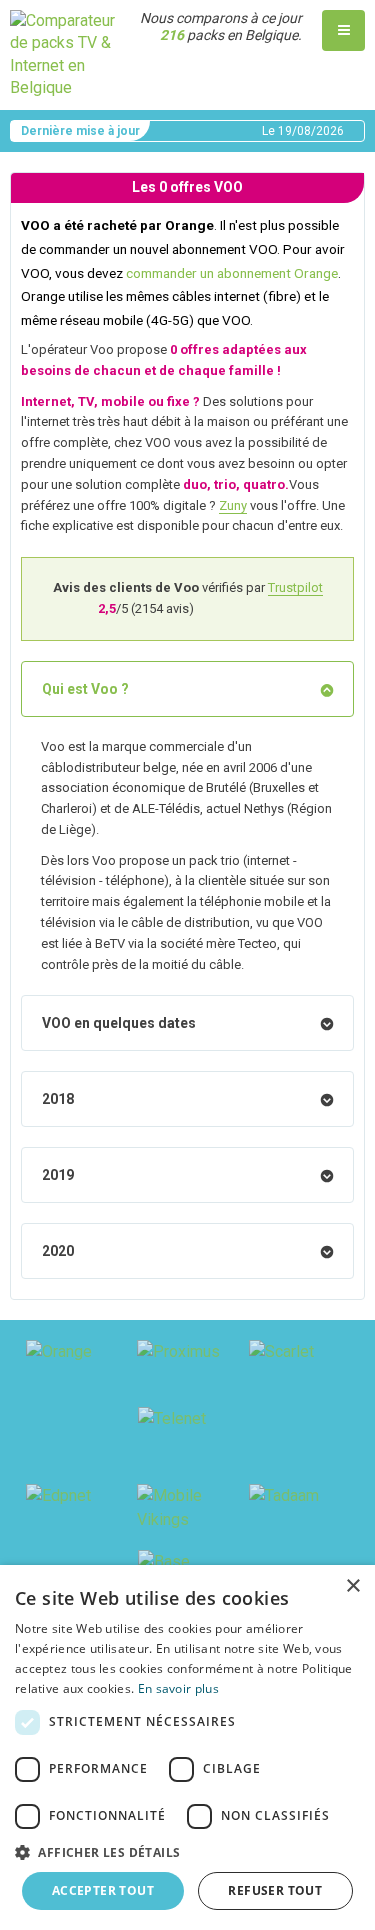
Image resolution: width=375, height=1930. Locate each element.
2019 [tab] (58, 1175)
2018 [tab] (58, 1099)
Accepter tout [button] (103, 1890)
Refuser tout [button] (275, 1890)
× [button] (352, 1586)
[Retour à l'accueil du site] (62, 53)
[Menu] (343, 30)
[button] (187, 1852)
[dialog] (187, 1747)
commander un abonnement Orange (232, 273)
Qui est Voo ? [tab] (85, 689)
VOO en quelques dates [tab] (119, 1023)
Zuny (233, 505)
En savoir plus (178, 1688)
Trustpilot (295, 587)
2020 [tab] (58, 1251)
